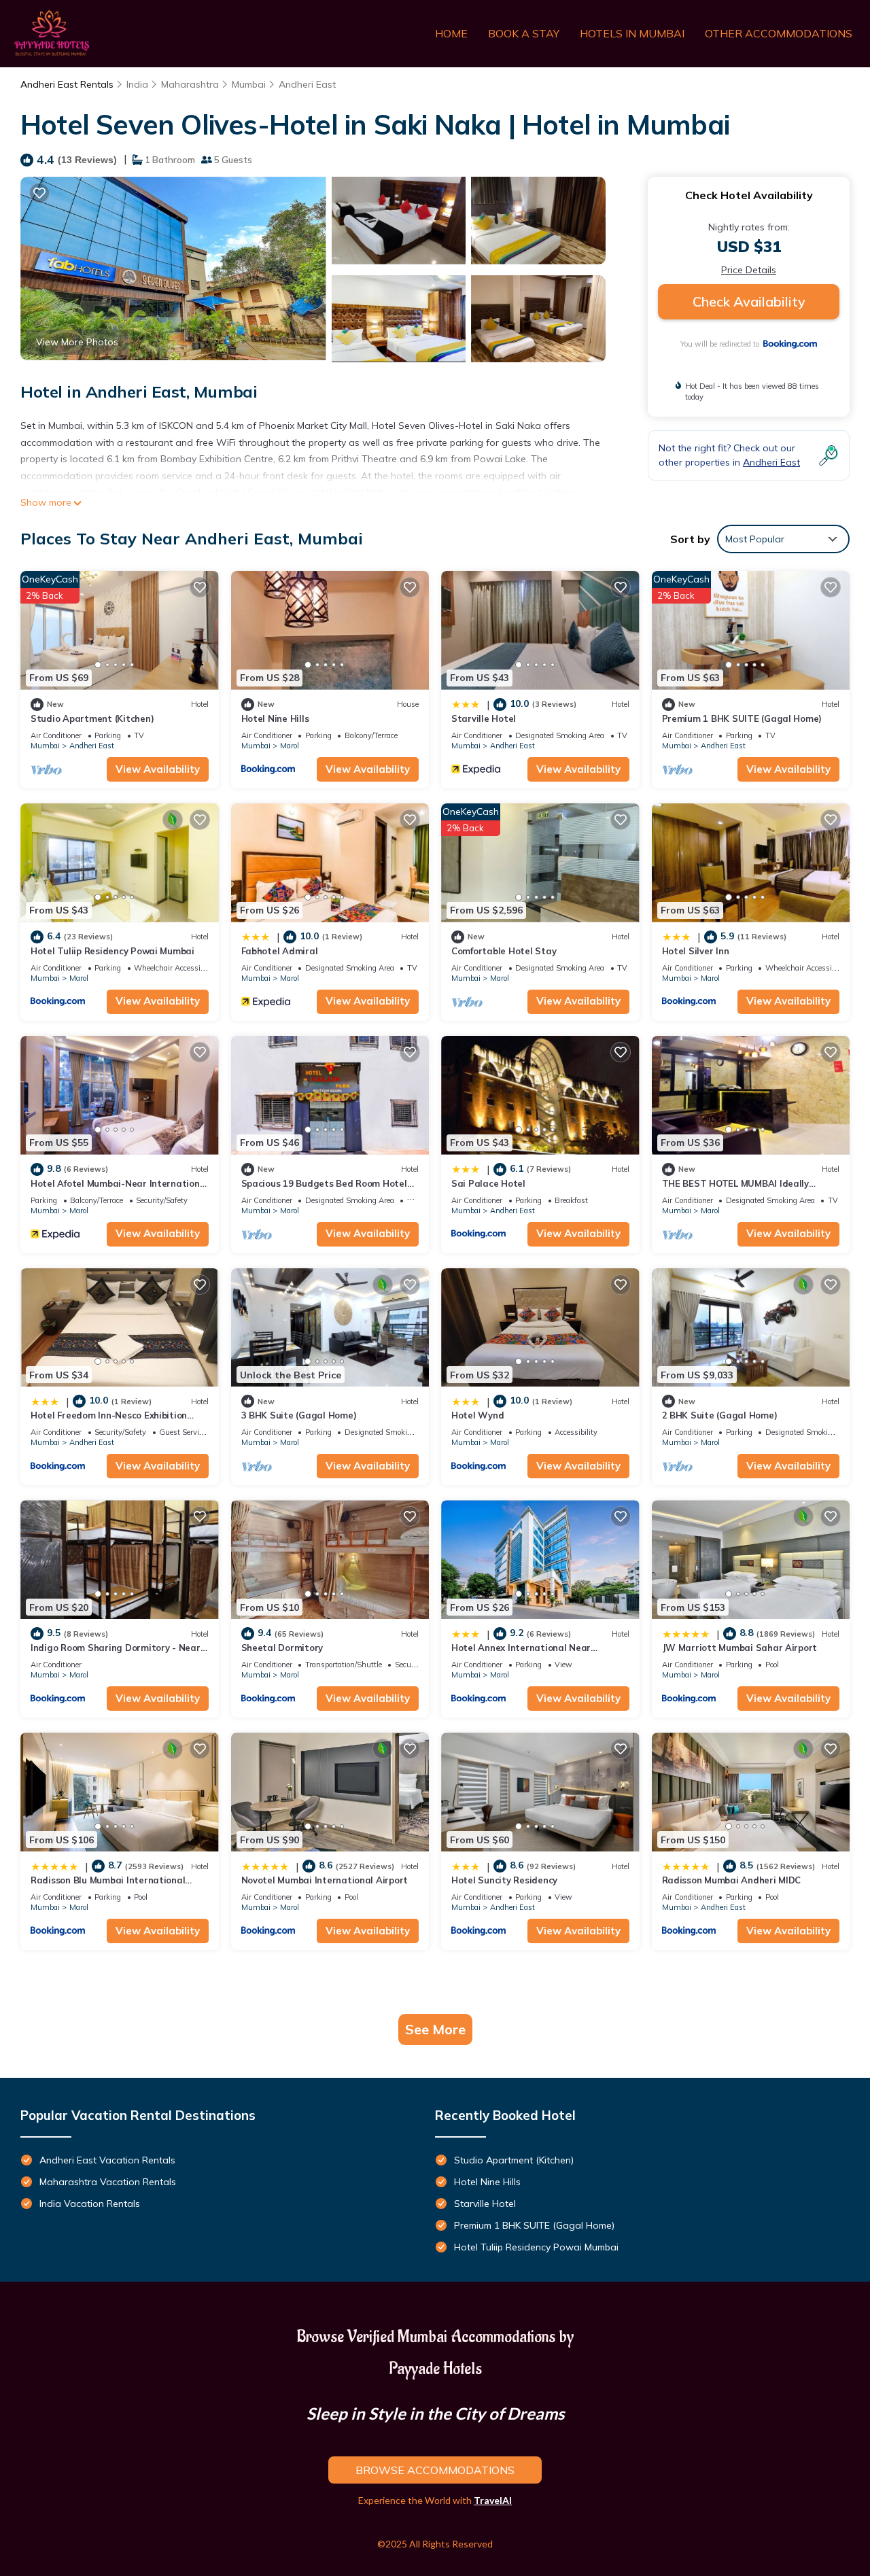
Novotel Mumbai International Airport (325, 1880)
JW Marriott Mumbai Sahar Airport (740, 1648)
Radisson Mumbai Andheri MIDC (732, 1880)
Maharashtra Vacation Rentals (108, 2182)
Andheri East (307, 84)
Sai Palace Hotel (488, 1183)
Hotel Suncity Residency (504, 1880)
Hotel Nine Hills (275, 718)
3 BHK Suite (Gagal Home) (299, 1415)
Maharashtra (190, 84)
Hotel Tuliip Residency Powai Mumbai (112, 951)
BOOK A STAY (524, 33)
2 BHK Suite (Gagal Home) (720, 1415)
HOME (451, 33)
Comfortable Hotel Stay (504, 951)
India (137, 84)
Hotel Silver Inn (696, 951)
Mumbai (249, 84)
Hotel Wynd (477, 1415)
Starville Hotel (484, 718)
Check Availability (749, 301)
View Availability (158, 769)
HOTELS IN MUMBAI (632, 33)
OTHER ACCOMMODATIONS (779, 33)
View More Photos (77, 342)
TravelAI (493, 2500)
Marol (290, 746)
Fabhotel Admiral (280, 951)
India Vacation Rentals (90, 2204)
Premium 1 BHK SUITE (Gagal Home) (742, 718)
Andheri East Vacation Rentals (107, 2160)
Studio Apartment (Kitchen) (92, 718)
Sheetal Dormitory (282, 1648)
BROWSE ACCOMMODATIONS (435, 2470)
